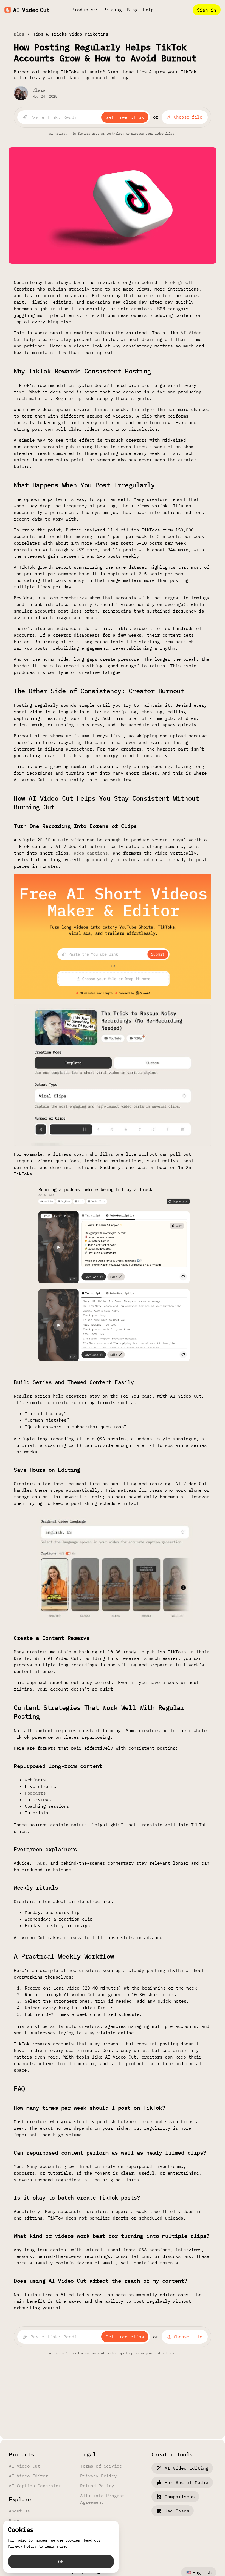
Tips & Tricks (50, 34)
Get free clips (125, 117)
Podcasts (35, 1793)
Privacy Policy (98, 2476)
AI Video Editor (28, 2476)
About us (19, 2511)
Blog (132, 10)
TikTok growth (177, 282)
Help (148, 10)
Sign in (207, 10)
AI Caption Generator (35, 2486)
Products (83, 10)
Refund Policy (97, 2486)
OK (61, 2561)
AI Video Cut (24, 2466)
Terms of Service (101, 2466)
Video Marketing (89, 34)
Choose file (188, 117)
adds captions (91, 853)
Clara (39, 90)
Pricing (113, 10)
